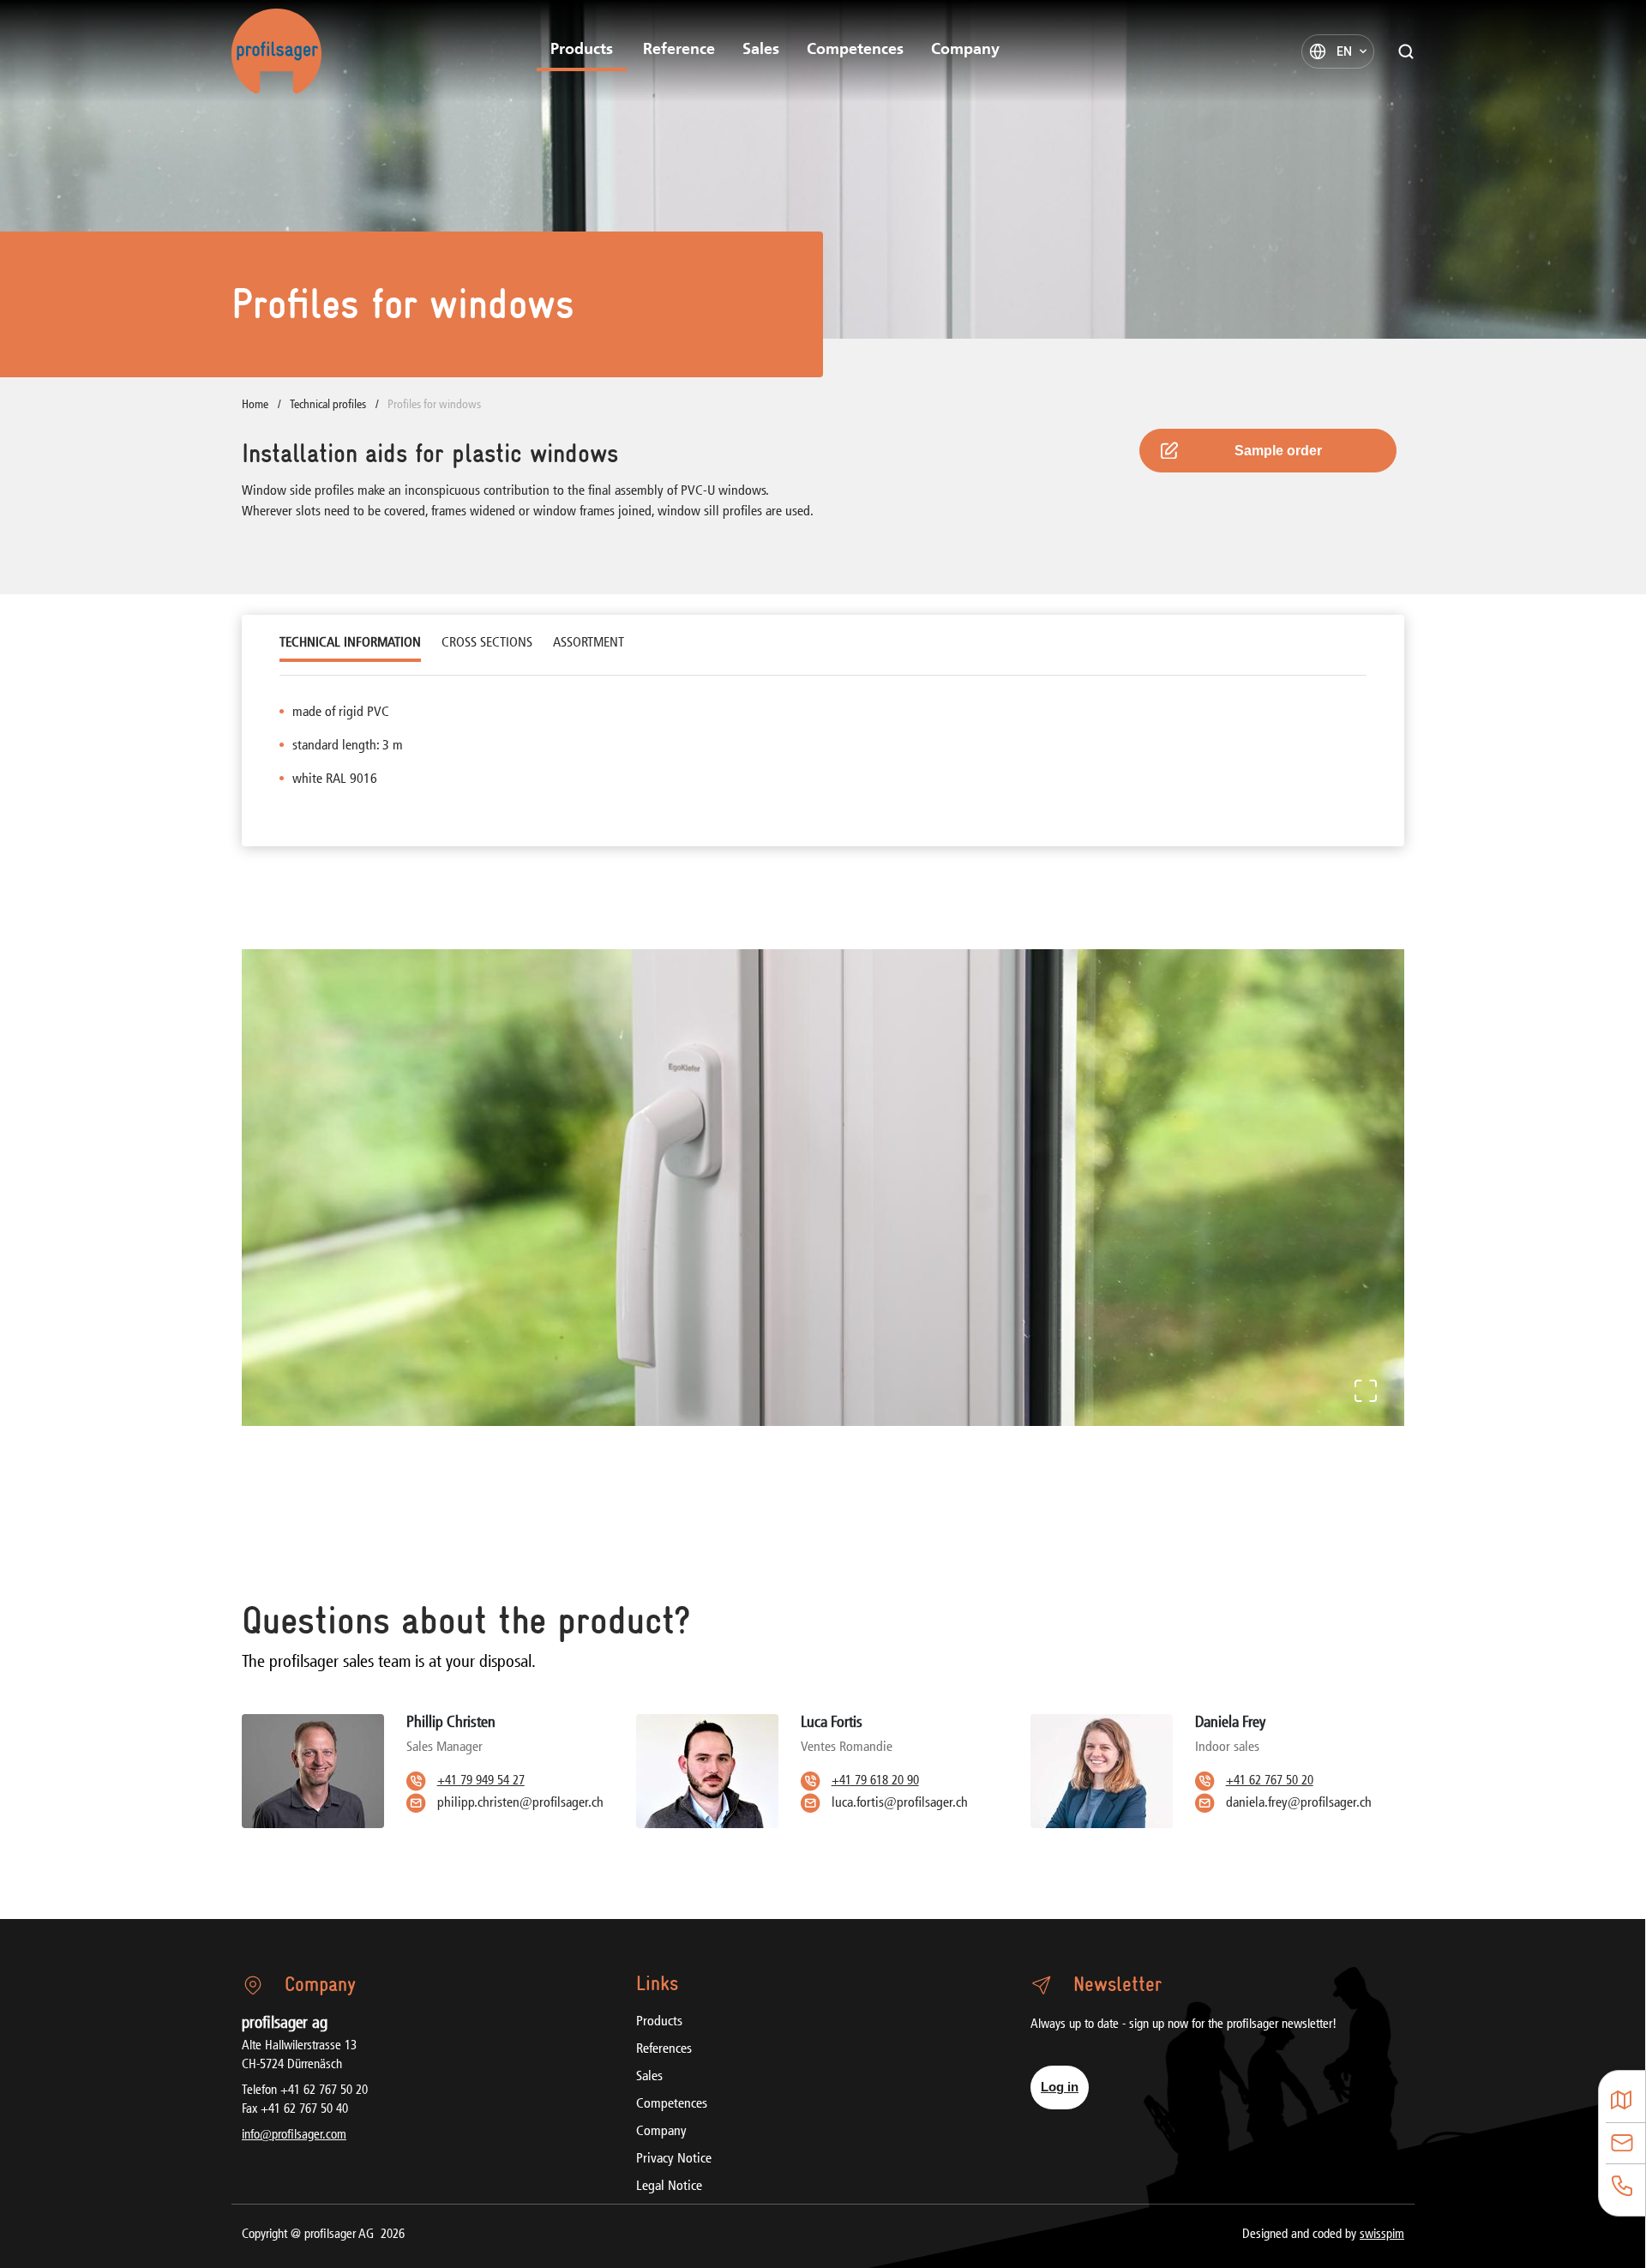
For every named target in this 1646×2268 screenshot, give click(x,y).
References (664, 2049)
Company (965, 51)
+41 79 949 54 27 (481, 1781)
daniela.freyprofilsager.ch (1299, 1803)
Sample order (1278, 451)
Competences (855, 51)
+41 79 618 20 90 (875, 1781)
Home (256, 405)
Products (582, 51)
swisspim (1382, 2235)
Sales (761, 51)
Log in (1060, 2087)
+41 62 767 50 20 (1270, 1781)
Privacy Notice (674, 2159)
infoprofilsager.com (294, 2136)
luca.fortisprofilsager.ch (900, 1803)
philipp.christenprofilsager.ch (520, 1803)
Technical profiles (329, 405)
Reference (679, 51)
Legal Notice (669, 2187)
